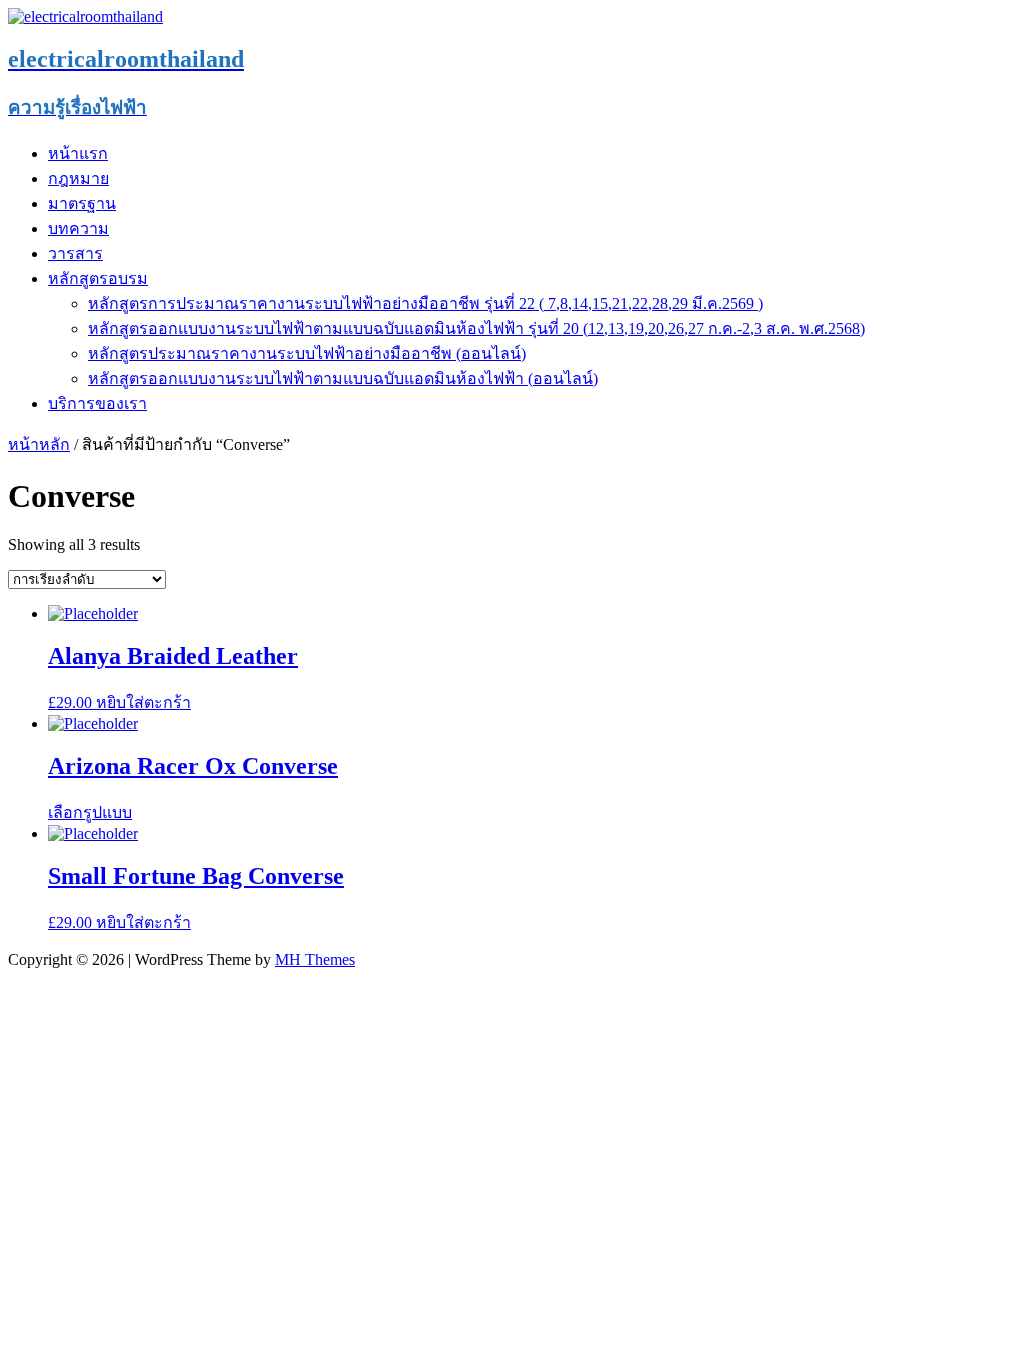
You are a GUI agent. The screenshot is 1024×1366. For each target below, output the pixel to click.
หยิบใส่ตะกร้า (143, 702)
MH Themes (315, 959)
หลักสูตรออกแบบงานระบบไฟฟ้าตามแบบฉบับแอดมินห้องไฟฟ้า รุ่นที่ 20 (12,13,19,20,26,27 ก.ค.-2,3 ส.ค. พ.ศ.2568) (476, 328)
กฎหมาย (78, 178)
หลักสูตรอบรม (98, 278)
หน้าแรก (78, 153)
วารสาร (75, 253)
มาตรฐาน (82, 203)
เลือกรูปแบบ (90, 812)
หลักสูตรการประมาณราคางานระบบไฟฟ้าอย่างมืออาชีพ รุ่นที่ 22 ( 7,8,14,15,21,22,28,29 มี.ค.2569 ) (425, 303)
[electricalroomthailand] (85, 16)
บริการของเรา (97, 403)
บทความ (78, 228)
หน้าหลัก (39, 444)
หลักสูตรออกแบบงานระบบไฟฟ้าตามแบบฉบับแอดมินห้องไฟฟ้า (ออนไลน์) (343, 378)
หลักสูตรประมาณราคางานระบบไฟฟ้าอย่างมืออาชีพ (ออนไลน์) (307, 353)
